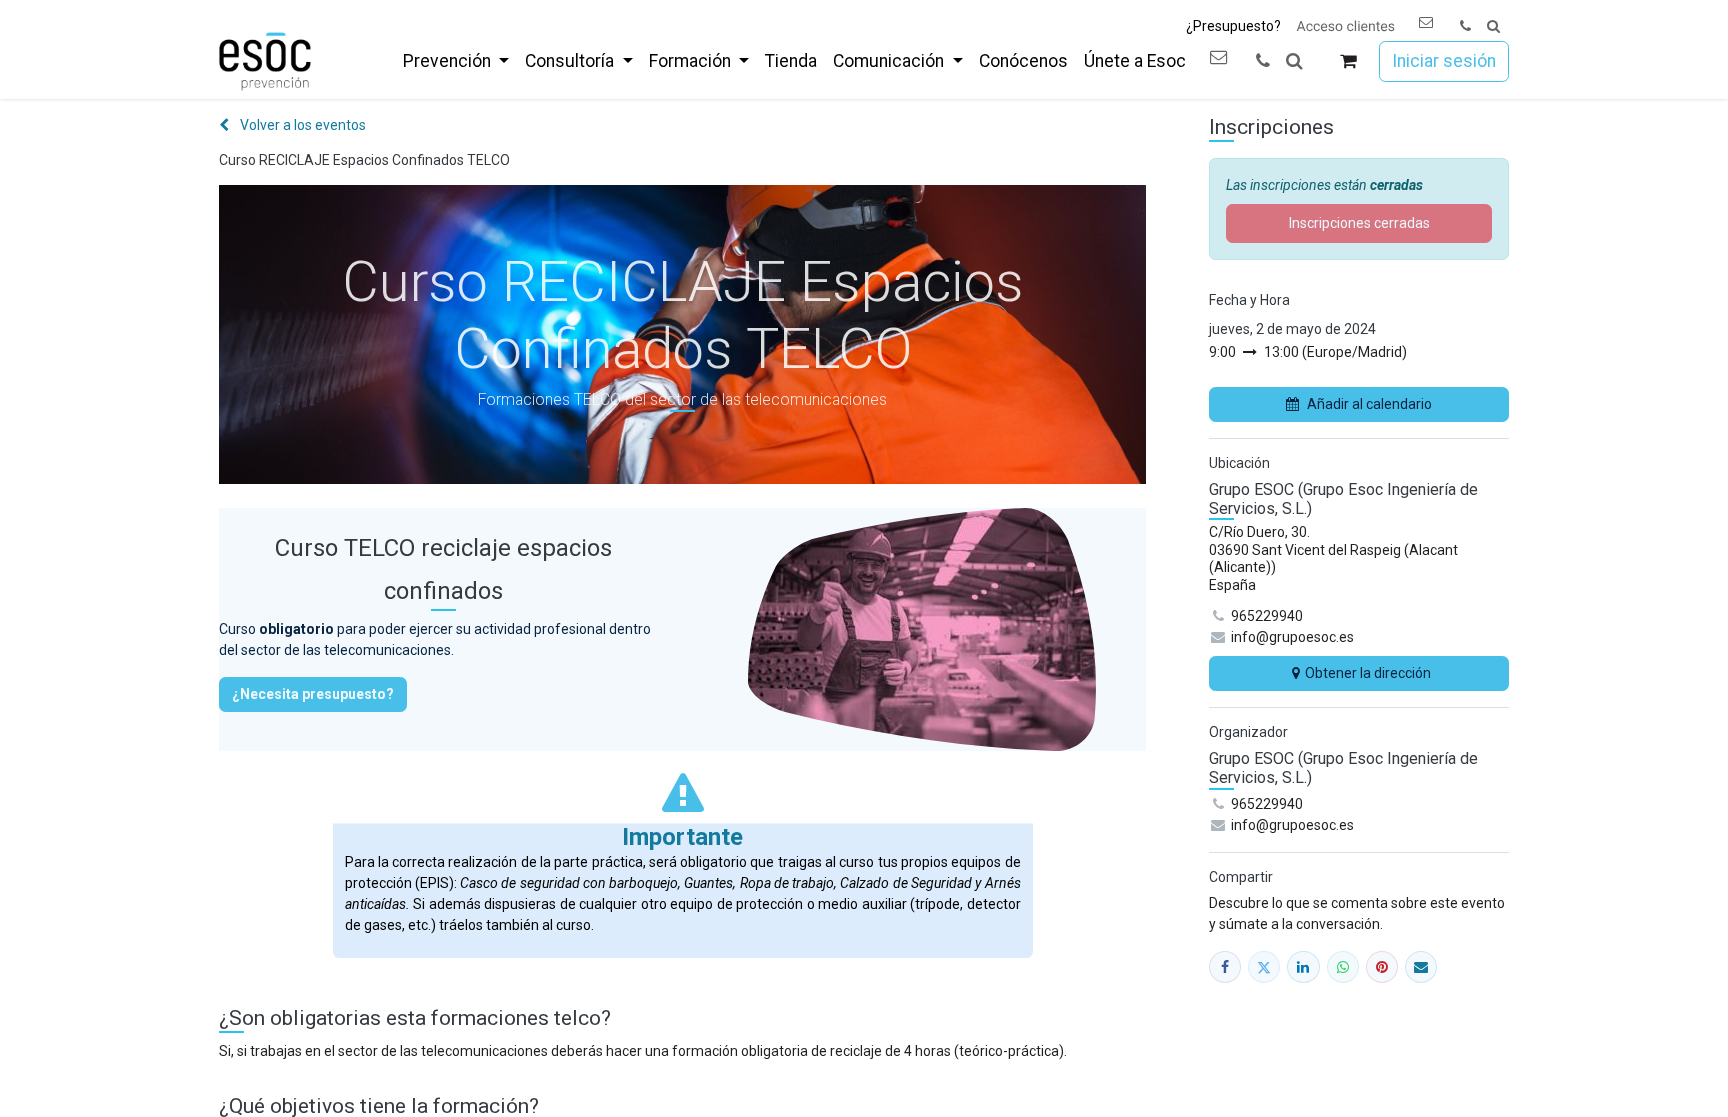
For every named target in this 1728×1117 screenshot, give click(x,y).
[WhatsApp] (1343, 967)
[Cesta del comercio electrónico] (1348, 61)
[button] (1493, 26)
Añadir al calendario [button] (1369, 404)
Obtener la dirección (1368, 673)
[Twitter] (1264, 967)
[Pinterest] (1382, 967)
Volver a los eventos (301, 125)
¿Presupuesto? (1233, 26)
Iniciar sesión (1444, 61)
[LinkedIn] (1303, 967)
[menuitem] (456, 61)
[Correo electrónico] (1421, 967)
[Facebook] (1225, 967)
